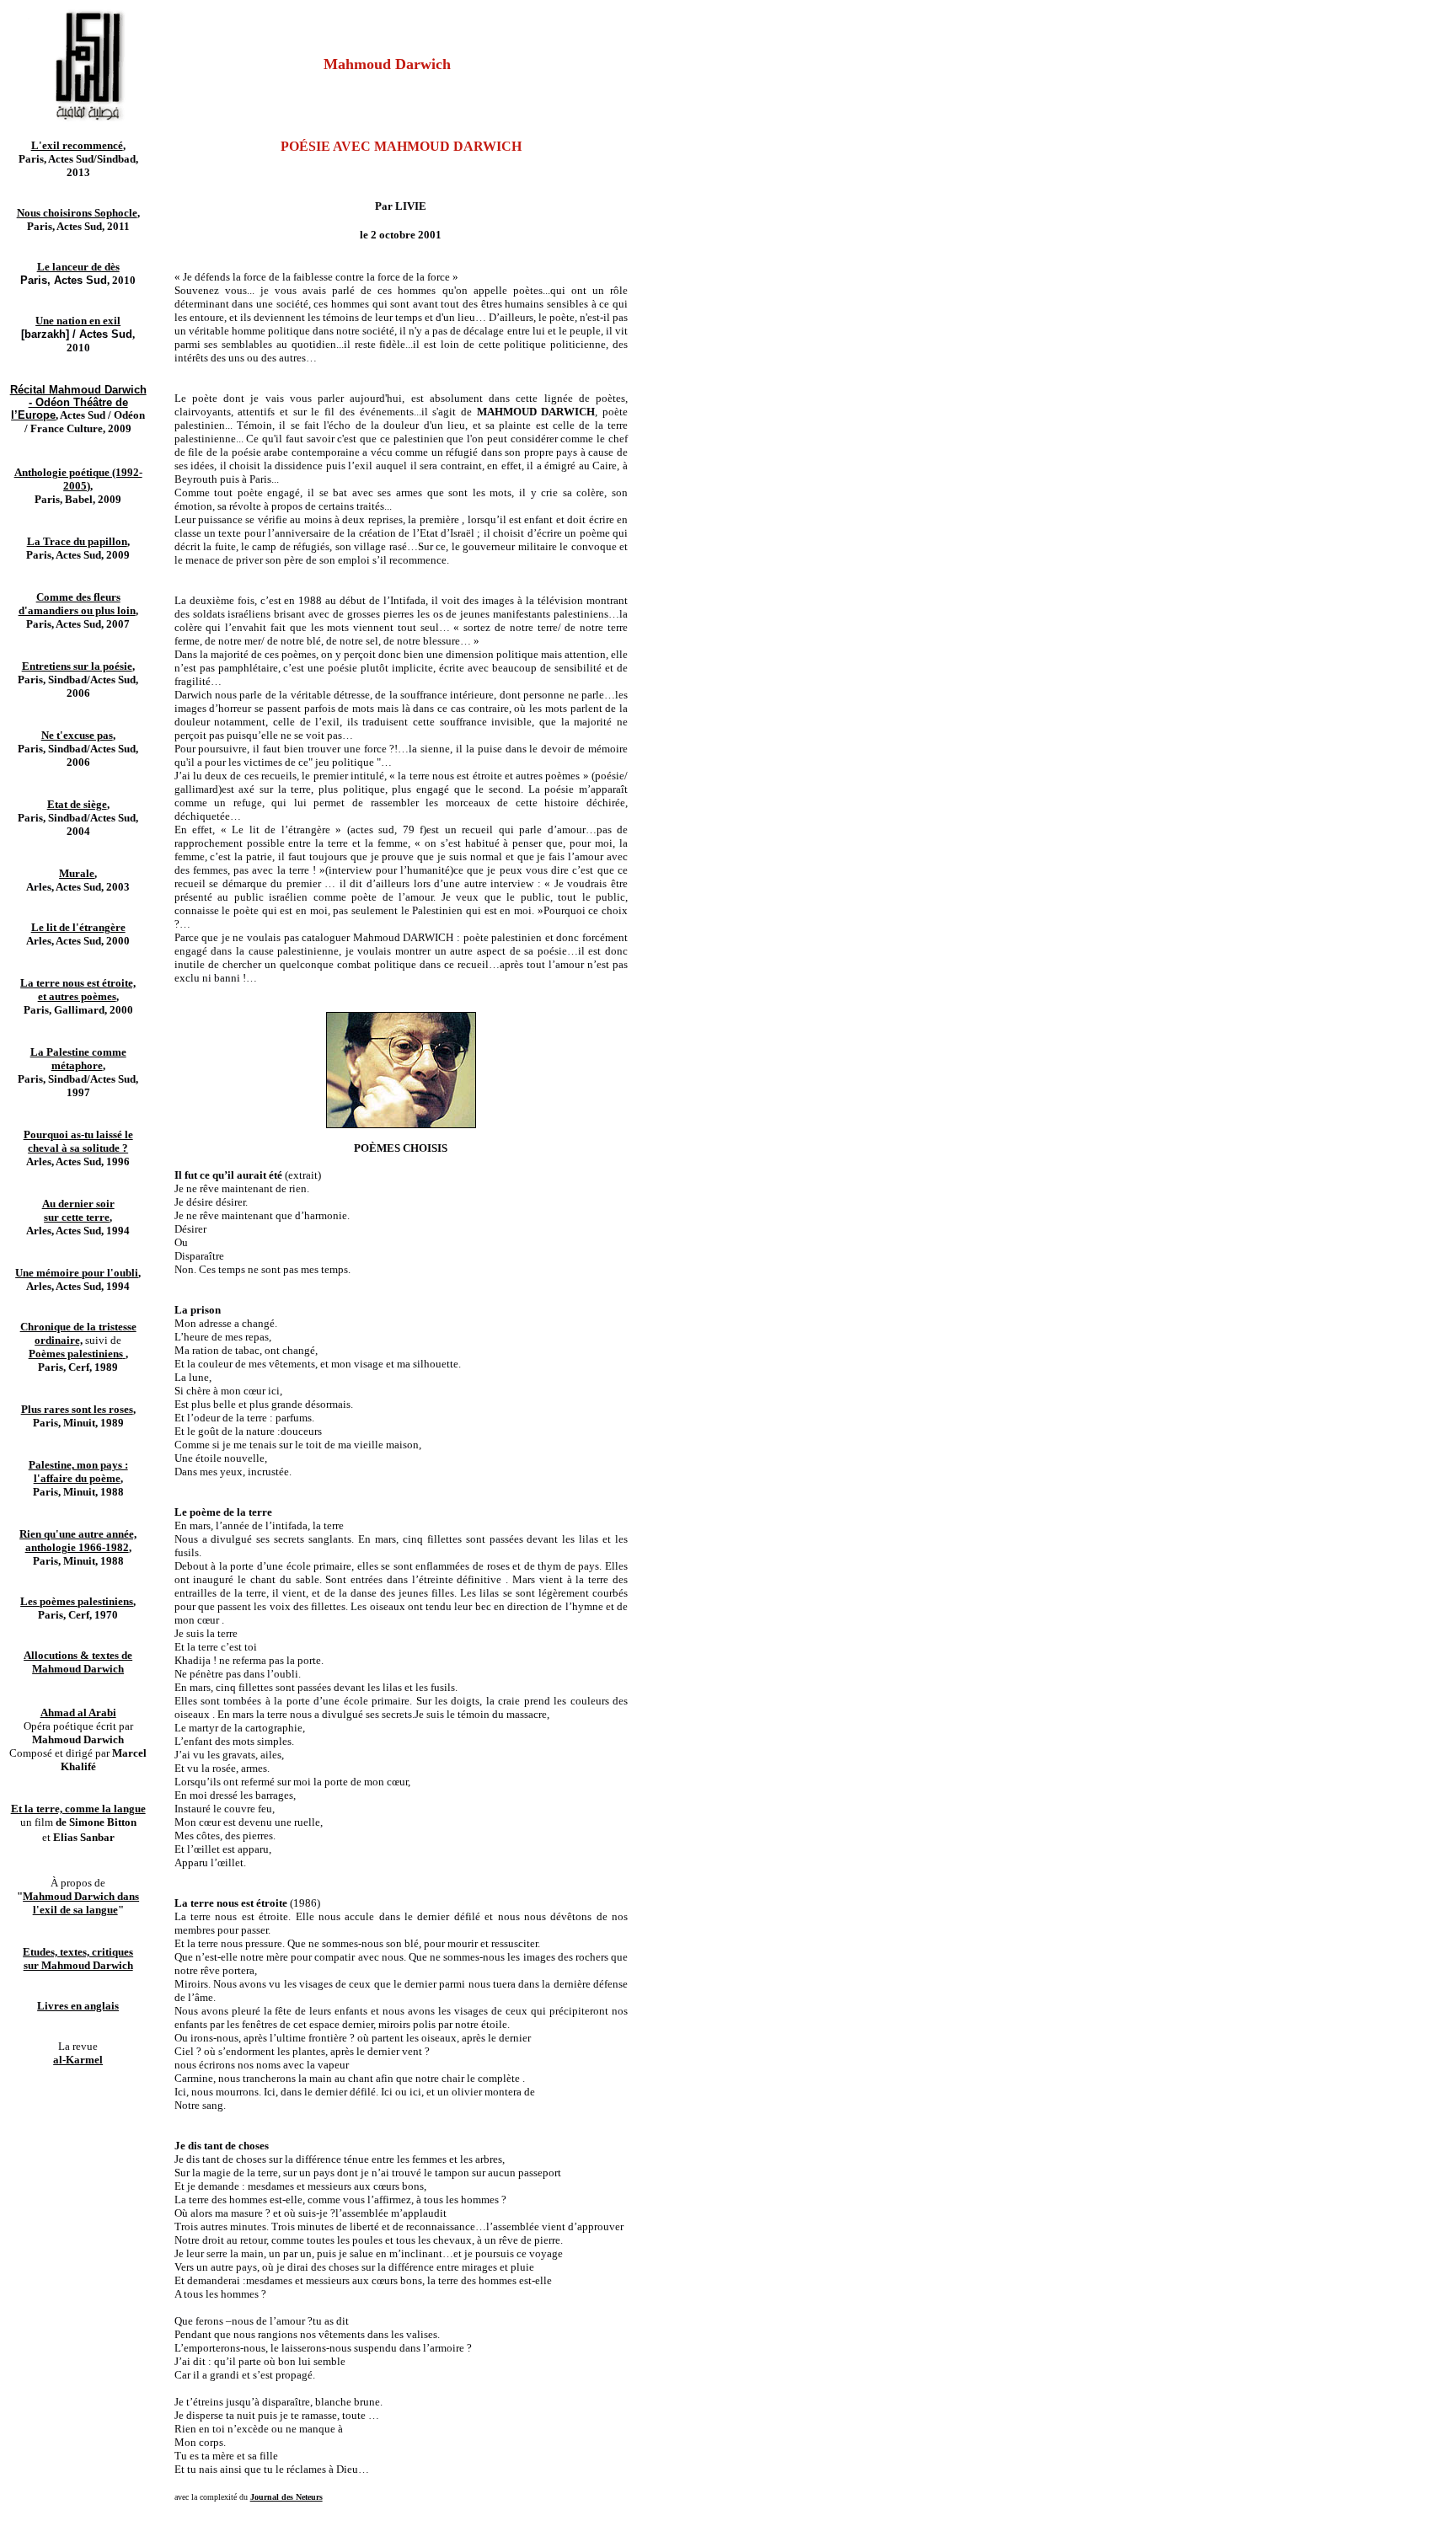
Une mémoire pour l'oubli (77, 1273)
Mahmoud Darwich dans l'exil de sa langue (81, 1903)
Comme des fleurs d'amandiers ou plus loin (77, 604)
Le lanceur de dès (78, 267)
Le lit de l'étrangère (78, 927)
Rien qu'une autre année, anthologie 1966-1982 (78, 1541)
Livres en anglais (78, 2006)
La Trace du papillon (77, 541)
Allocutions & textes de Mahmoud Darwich (78, 1662)
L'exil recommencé (77, 145)
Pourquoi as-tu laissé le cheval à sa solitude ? (78, 1141)
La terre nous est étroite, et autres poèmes (78, 990)
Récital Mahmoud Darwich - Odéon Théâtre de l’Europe (78, 402)
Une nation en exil (78, 321)
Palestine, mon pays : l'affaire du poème (78, 1472)
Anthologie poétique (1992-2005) (78, 479)
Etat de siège (77, 804)
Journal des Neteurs (286, 2497)
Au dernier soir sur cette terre (78, 1210)
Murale (77, 873)
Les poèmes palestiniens (77, 1601)
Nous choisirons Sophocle (77, 213)
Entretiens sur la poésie (77, 666)
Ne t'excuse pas (77, 735)
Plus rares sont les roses (77, 1409)
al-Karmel (78, 2060)
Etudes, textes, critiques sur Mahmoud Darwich (78, 1959)
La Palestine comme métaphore (78, 1059)
